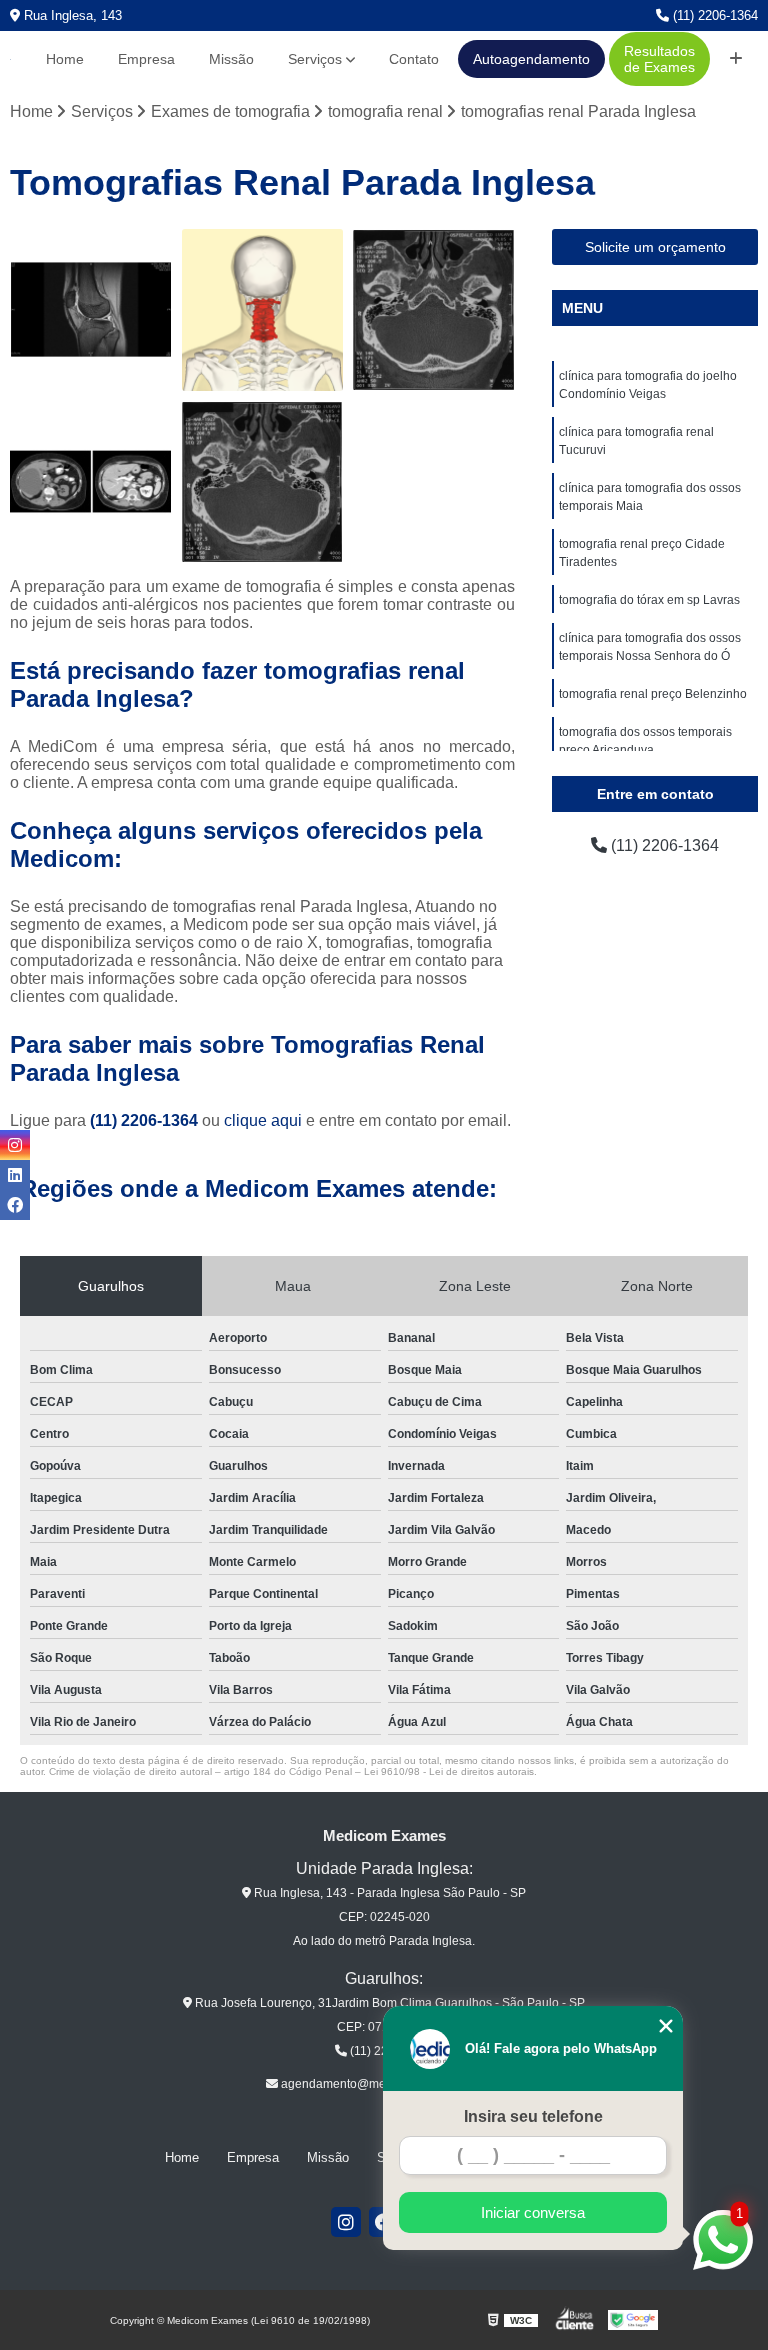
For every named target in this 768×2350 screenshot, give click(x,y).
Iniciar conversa (533, 2212)
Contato (414, 59)
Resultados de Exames (659, 59)
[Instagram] (346, 2222)
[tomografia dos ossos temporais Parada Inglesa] (263, 482)
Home (65, 59)
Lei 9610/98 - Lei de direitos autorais (449, 1771)
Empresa (146, 59)
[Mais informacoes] (736, 59)
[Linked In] (15, 1175)
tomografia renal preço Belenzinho (653, 694)
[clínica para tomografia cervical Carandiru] (263, 310)
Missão (231, 59)
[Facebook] (15, 1205)
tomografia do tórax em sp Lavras (649, 600)
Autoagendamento (531, 59)
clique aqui (263, 1120)
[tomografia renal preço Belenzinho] (91, 482)
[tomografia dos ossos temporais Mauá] (434, 310)
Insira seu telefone (533, 2116)
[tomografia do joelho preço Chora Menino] (91, 310)
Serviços (315, 59)
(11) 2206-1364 (713, 15)
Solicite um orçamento (655, 247)
